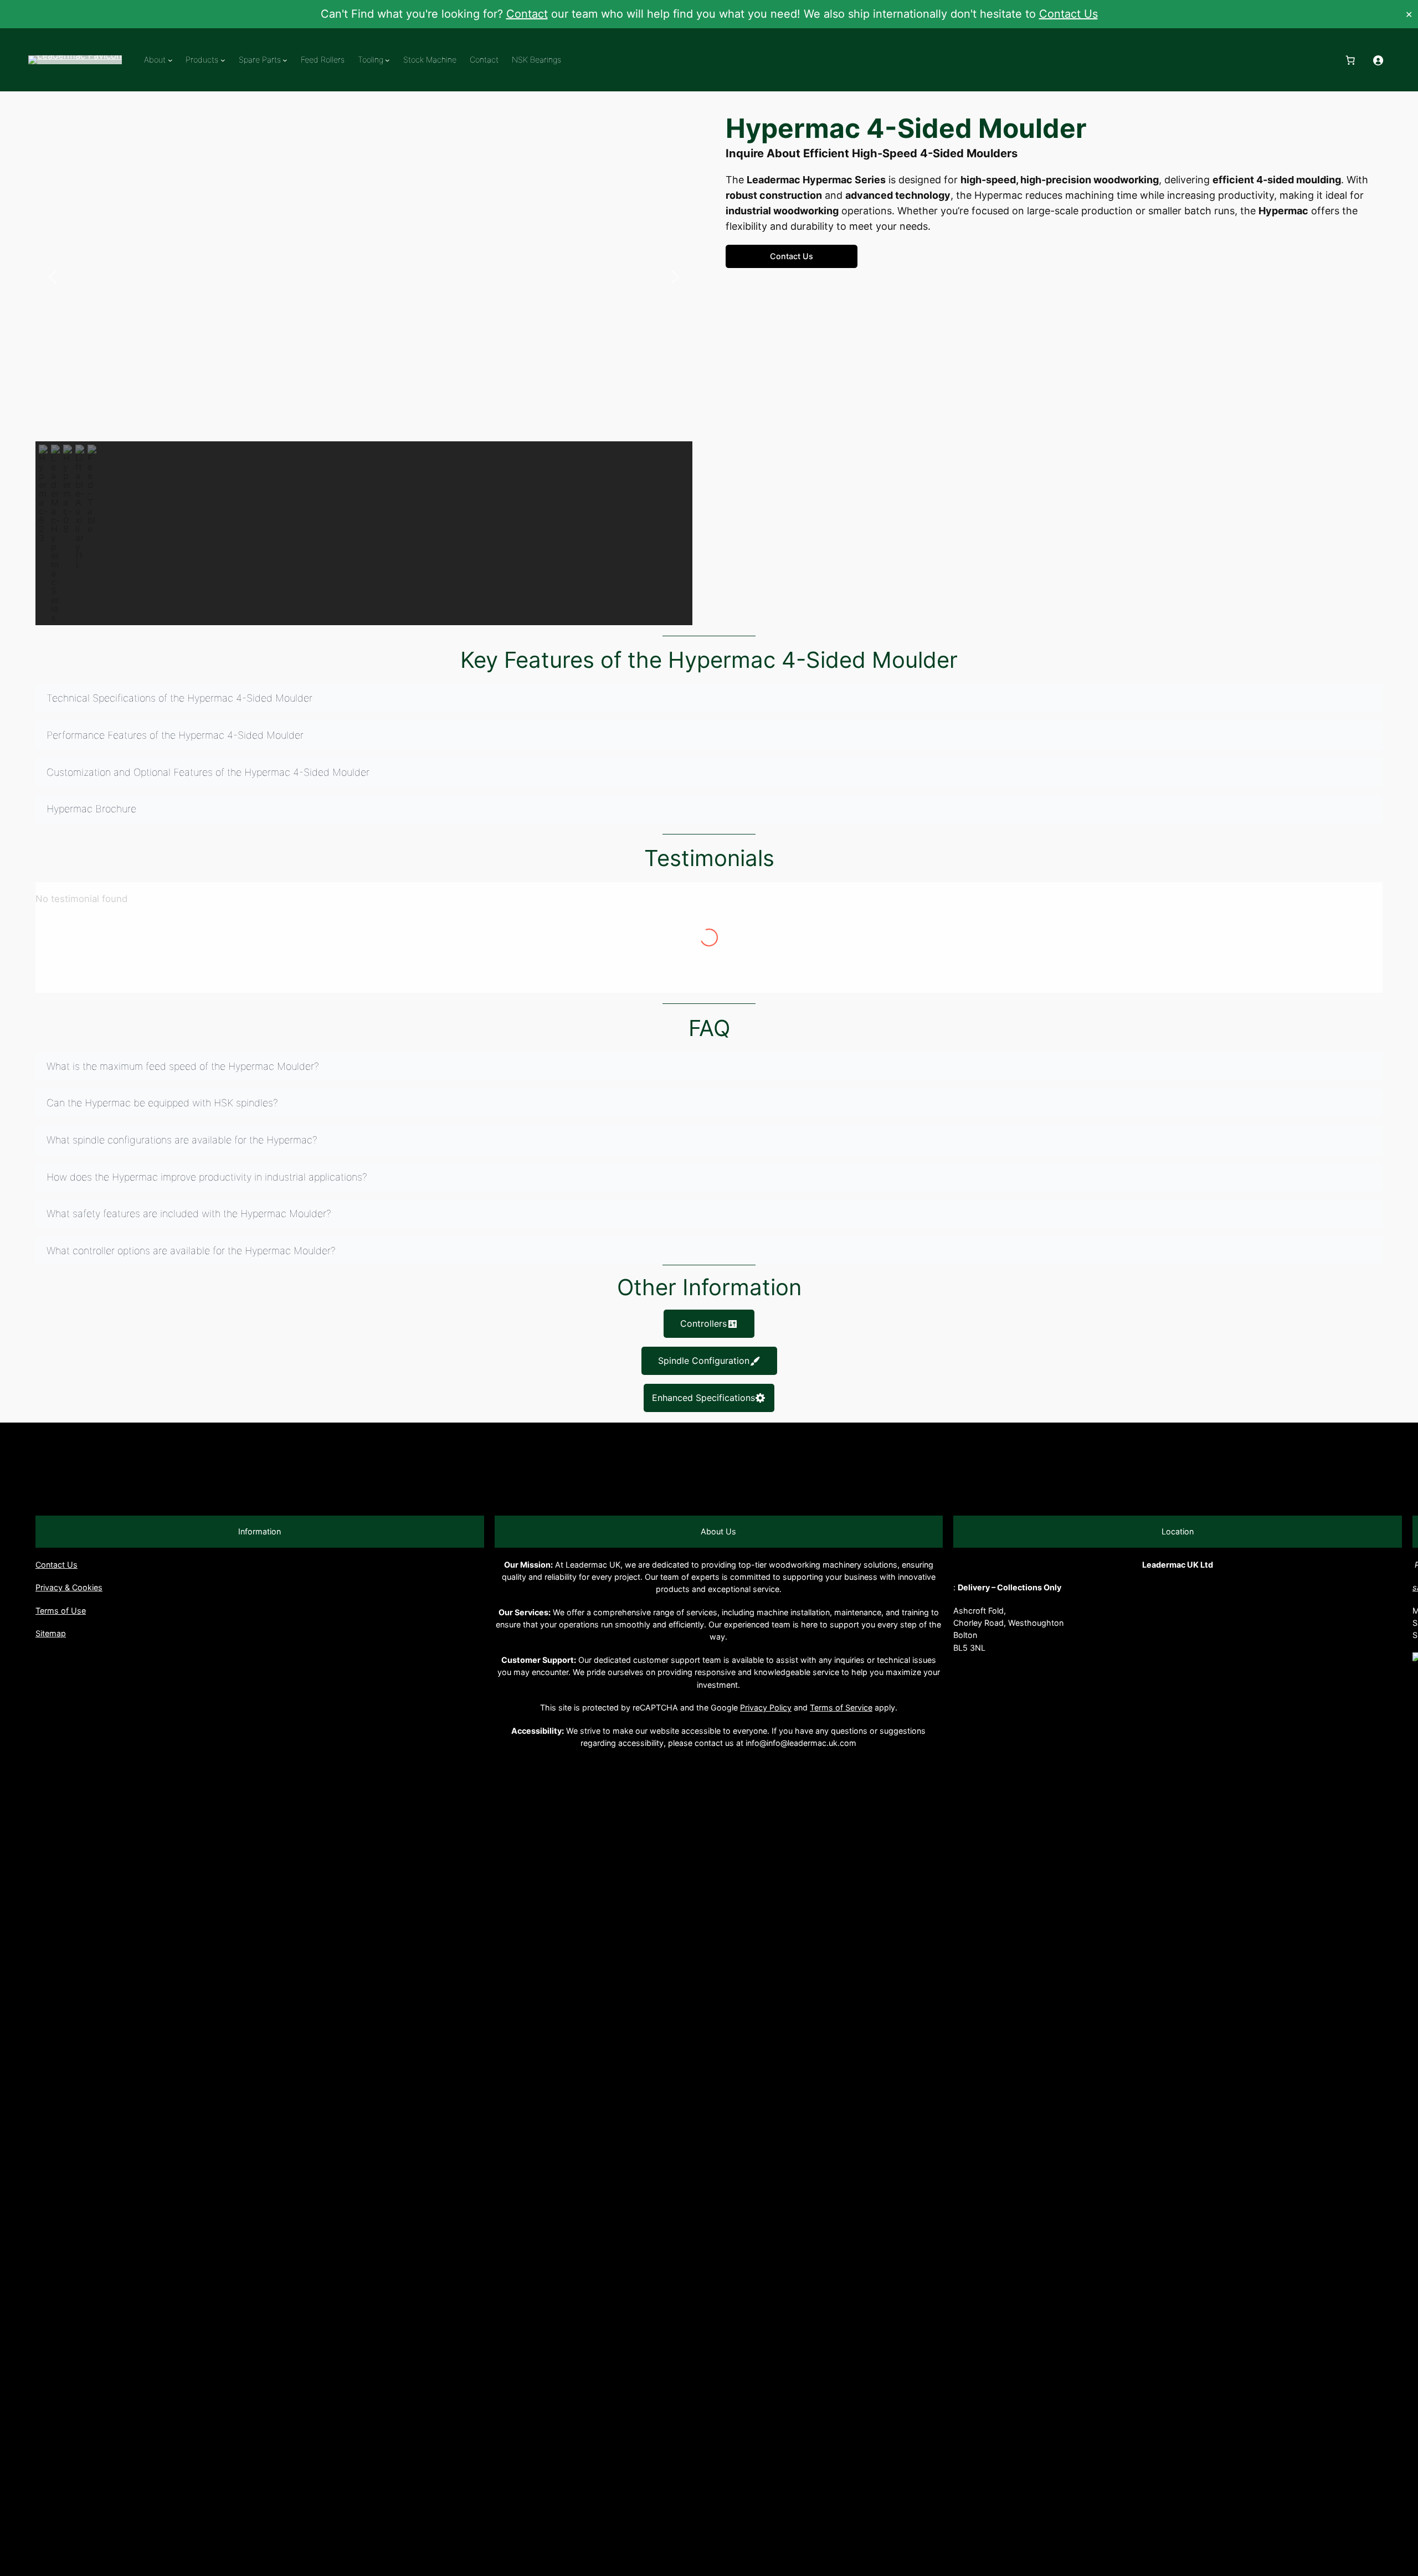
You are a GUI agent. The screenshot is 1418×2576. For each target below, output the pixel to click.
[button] (53, 277)
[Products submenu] (223, 60)
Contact (527, 14)
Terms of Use (61, 1611)
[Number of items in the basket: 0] (1350, 60)
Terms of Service (841, 1707)
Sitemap (51, 1633)
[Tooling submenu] (387, 60)
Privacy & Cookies (69, 1587)
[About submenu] (170, 60)
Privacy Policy (766, 1707)
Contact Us (1068, 14)
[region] (364, 369)
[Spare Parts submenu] (285, 60)
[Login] (1378, 60)
